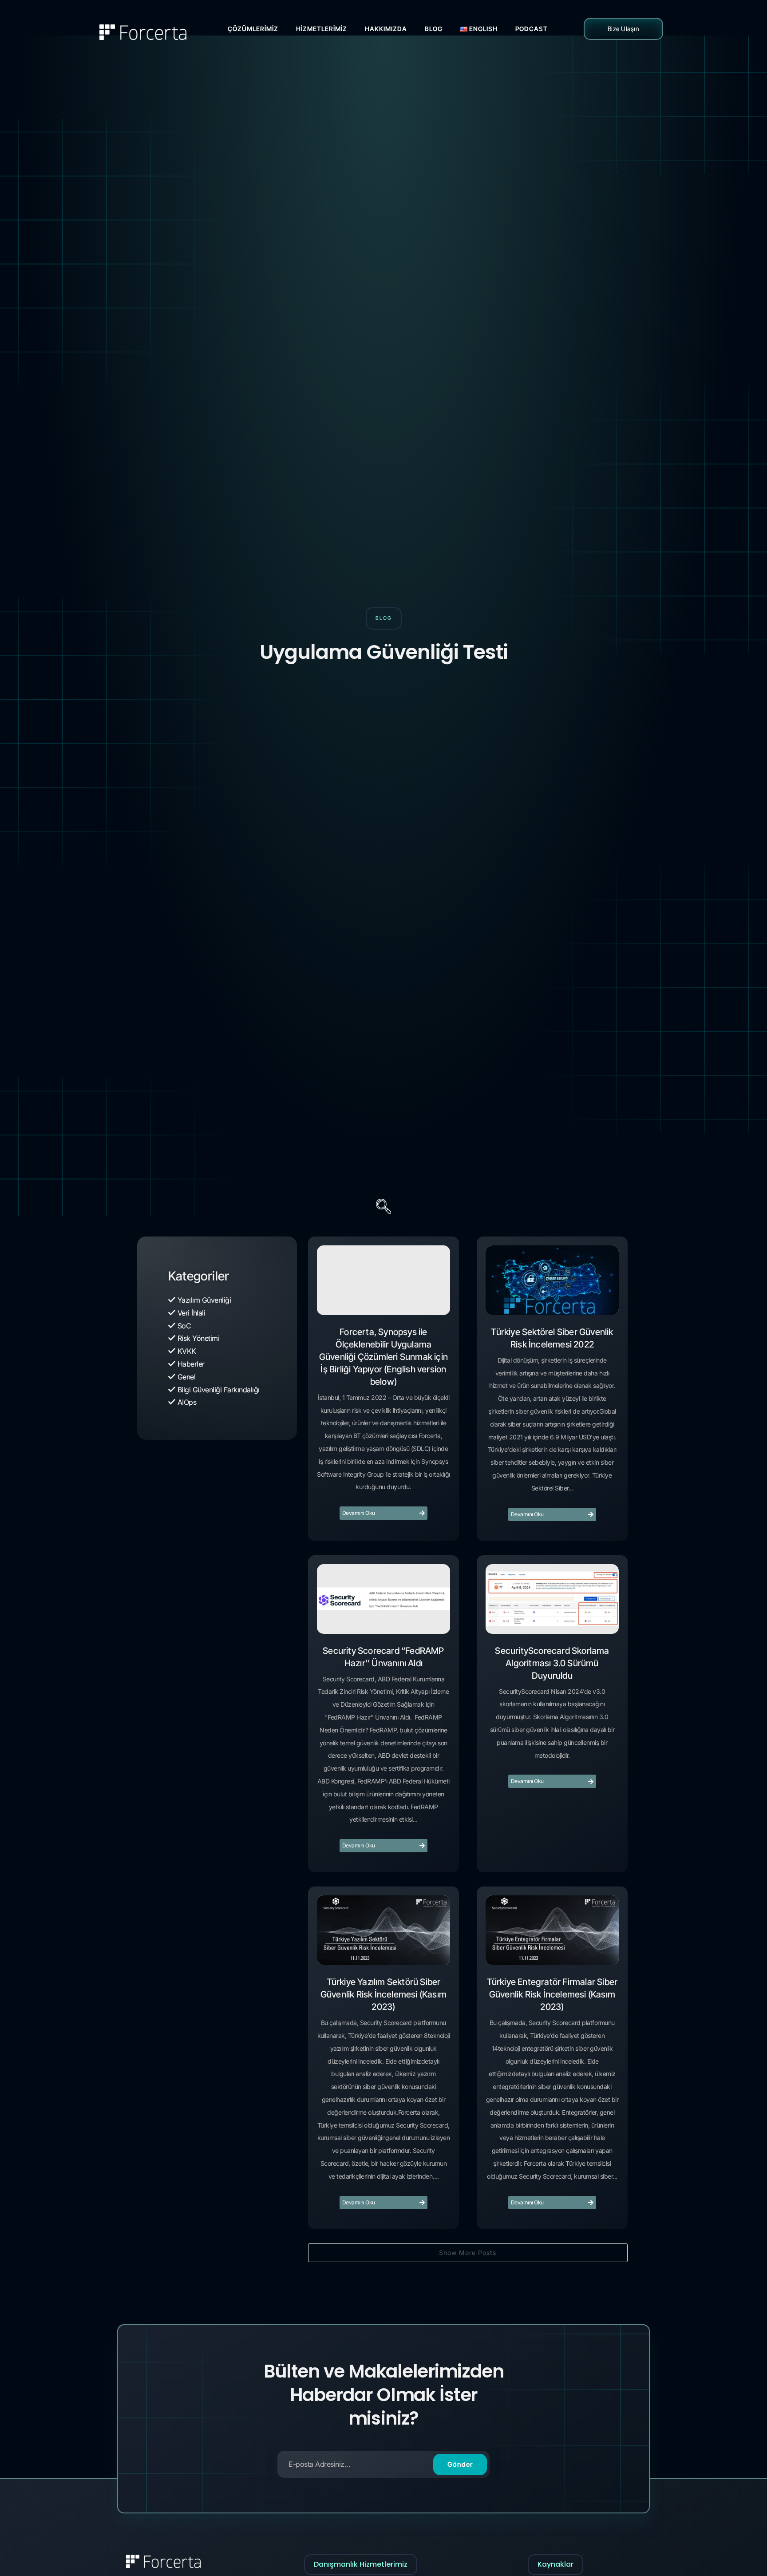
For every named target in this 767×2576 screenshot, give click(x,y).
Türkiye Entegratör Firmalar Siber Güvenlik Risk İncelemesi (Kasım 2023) (552, 1994)
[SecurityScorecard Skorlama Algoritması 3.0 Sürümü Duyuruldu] (552, 1599)
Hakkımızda (386, 29)
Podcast (532, 29)
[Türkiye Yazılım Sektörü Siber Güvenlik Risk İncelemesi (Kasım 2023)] (383, 1930)
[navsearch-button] (383, 1208)
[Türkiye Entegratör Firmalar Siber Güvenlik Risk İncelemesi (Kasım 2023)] (552, 1930)
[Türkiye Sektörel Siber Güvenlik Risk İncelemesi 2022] (552, 1280)
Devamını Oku (359, 1513)
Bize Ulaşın (624, 29)
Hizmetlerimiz (322, 29)
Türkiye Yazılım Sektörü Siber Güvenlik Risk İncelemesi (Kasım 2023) (383, 1994)
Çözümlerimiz (253, 29)
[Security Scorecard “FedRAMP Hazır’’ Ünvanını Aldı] (383, 1599)
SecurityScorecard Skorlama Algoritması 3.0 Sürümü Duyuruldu (552, 1663)
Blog (434, 29)
